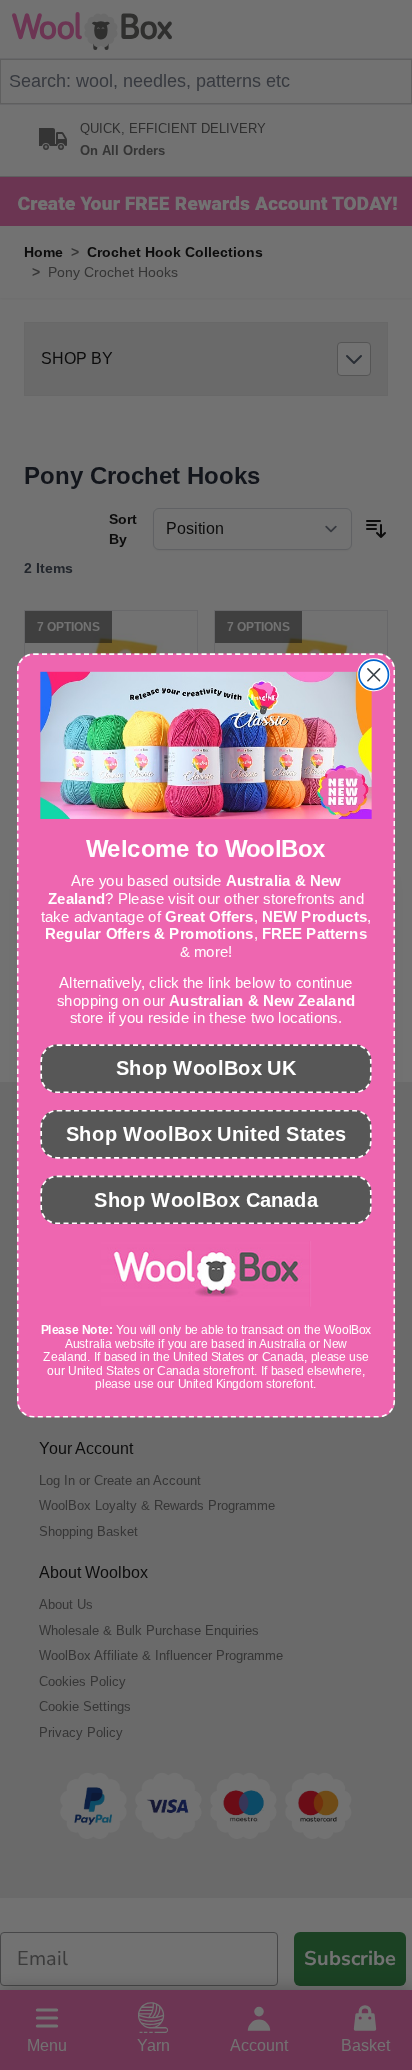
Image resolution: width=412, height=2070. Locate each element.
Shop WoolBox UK (206, 1067)
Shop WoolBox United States (206, 1133)
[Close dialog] (373, 674)
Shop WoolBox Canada (206, 1198)
